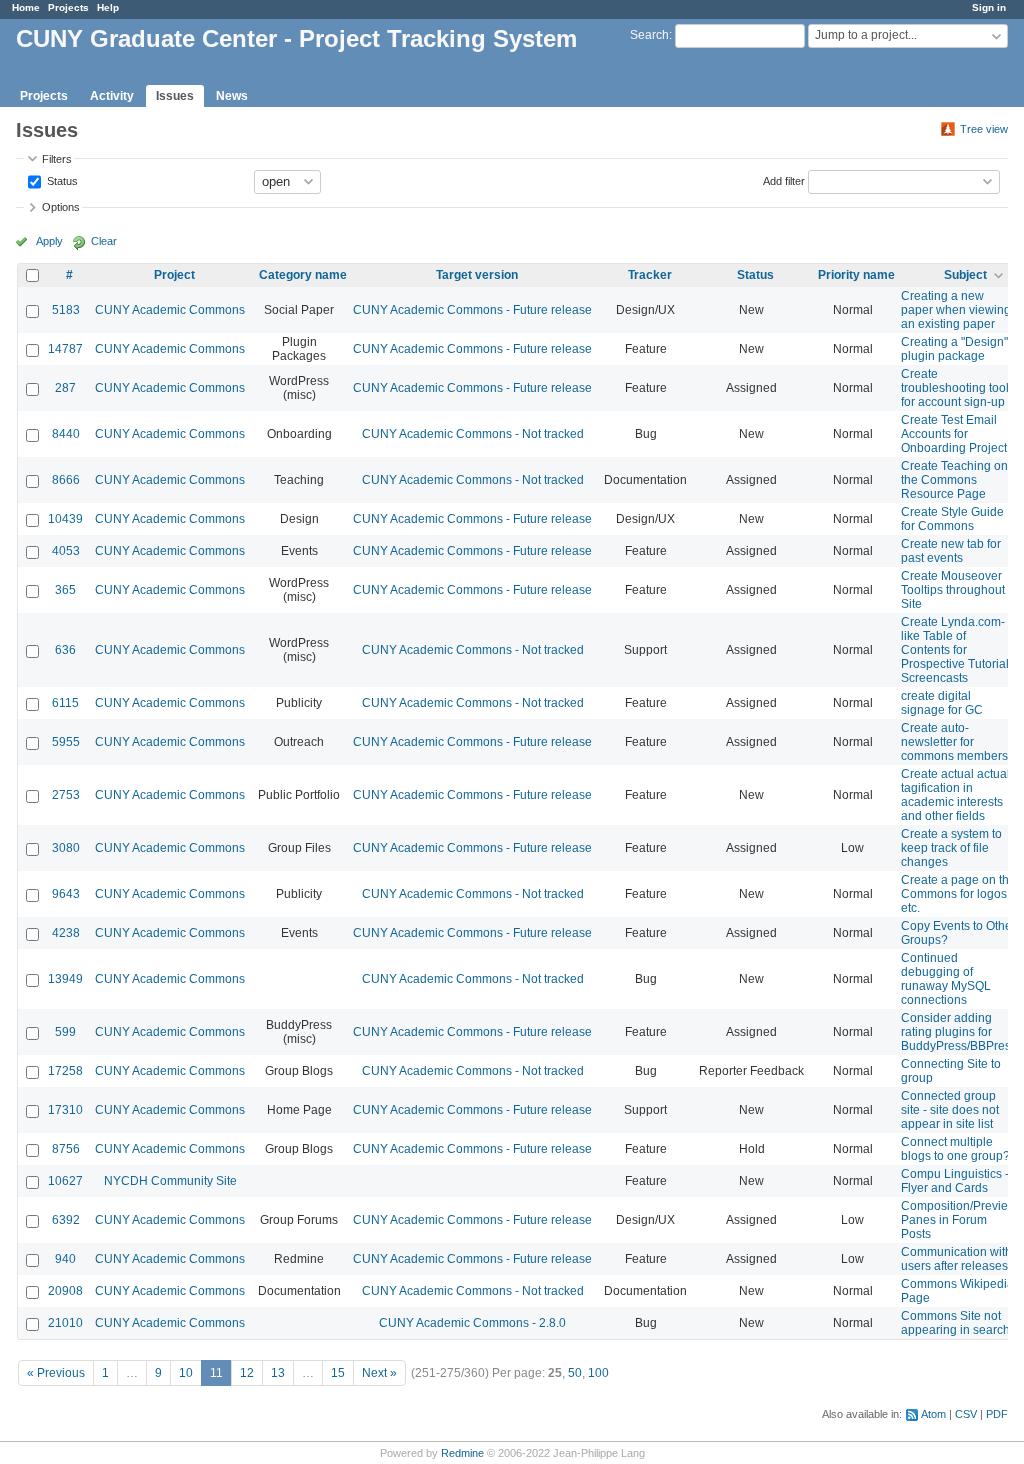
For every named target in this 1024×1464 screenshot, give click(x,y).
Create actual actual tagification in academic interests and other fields (955, 795)
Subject (965, 275)
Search (649, 35)
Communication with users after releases (956, 1259)
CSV (966, 1414)
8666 (66, 480)
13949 (65, 979)
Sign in (989, 7)
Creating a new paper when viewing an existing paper (956, 310)
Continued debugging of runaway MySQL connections (946, 979)
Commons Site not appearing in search (955, 1323)
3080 (66, 848)
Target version (477, 275)
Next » (379, 1373)
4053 (66, 551)
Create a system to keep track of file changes (951, 848)
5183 (66, 310)
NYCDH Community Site (170, 1181)
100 (598, 1373)
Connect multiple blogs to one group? (955, 1149)
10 (186, 1373)
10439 (65, 519)
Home (26, 7)
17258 (65, 1071)
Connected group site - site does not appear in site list (950, 1110)
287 (65, 388)
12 (247, 1373)
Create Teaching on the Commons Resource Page (954, 480)
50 (575, 1373)
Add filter (784, 180)
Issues (175, 96)
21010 (65, 1323)
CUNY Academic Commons (170, 310)
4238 (66, 933)
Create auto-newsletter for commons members (954, 742)
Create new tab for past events (951, 551)
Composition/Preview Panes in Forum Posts (959, 1220)
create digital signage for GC (942, 703)
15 (338, 1373)
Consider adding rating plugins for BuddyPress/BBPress (959, 1032)
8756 (66, 1149)
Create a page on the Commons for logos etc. (958, 894)
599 (65, 1032)
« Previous (56, 1373)
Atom (933, 1414)
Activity (112, 96)
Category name (303, 275)
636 (65, 650)
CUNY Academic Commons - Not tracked (473, 434)
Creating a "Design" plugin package (954, 349)
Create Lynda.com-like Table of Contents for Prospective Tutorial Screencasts (955, 650)
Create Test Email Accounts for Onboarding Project (954, 434)
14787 (65, 349)
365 (65, 590)
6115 (65, 703)
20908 (65, 1291)
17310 (65, 1110)
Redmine (462, 1453)
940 (65, 1259)
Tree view (984, 129)
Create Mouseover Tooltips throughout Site (953, 590)
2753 (66, 795)
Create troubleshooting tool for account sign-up (955, 388)
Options (61, 207)
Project (174, 275)
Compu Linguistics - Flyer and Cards (955, 1181)
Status (61, 180)
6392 (66, 1220)
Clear (104, 241)
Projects (68, 7)
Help (108, 7)
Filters (57, 159)
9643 (66, 894)
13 (278, 1373)
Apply (49, 241)
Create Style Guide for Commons (952, 519)
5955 (66, 742)
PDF (997, 1414)
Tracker (650, 275)
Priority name (856, 275)
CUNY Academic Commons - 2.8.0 (472, 1323)
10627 (65, 1181)
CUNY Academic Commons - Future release (472, 310)
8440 (66, 434)
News (232, 96)
